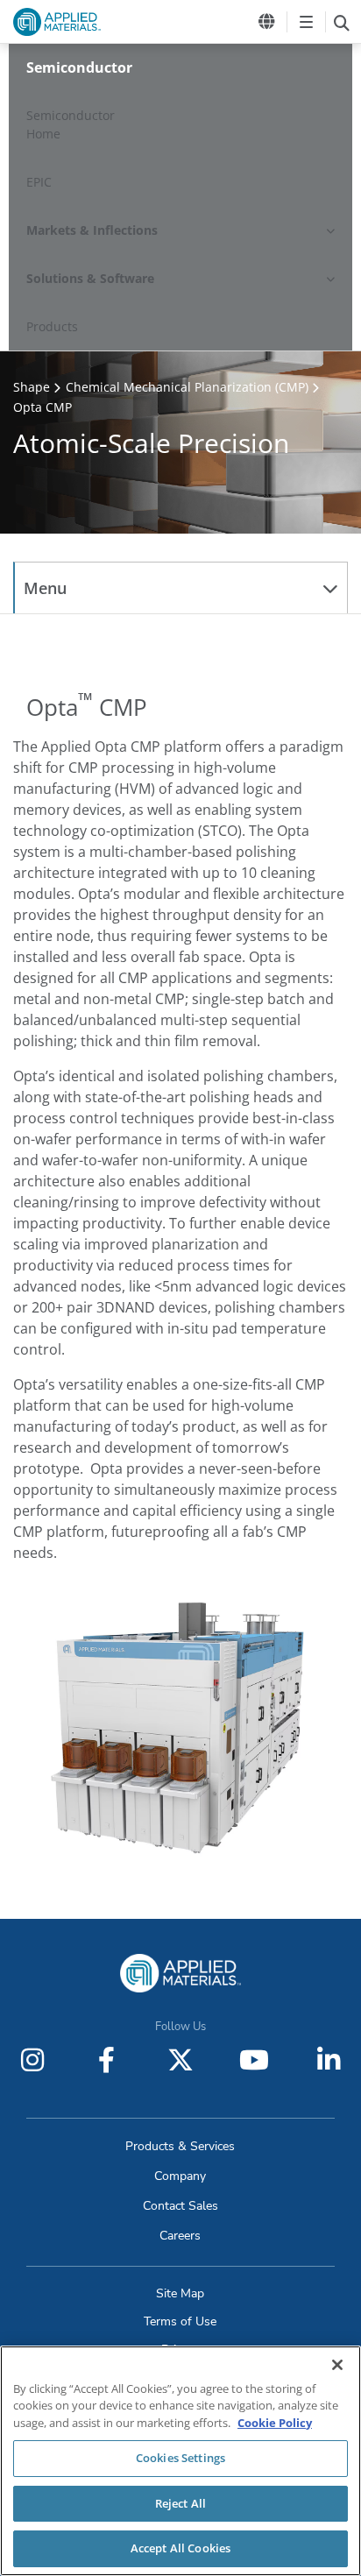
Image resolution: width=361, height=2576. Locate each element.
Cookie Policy (275, 2423)
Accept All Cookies (180, 2548)
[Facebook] (107, 2060)
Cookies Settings (180, 2458)
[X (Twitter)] (180, 2060)
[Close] (337, 2365)
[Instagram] (32, 2060)
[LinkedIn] (329, 2060)
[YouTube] (254, 2060)
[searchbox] (341, 22)
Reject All (180, 2503)
